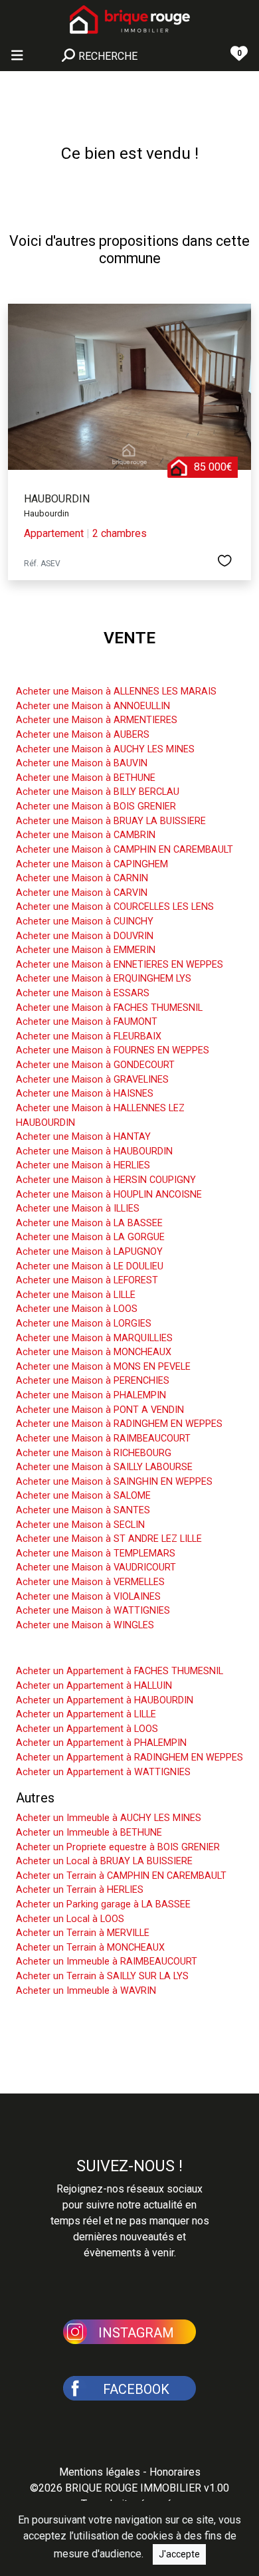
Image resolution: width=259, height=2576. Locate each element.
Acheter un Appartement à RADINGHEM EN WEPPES (129, 1758)
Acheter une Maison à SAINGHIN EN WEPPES (114, 1482)
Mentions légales (100, 2472)
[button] (129, 2331)
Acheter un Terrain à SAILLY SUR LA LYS (102, 1976)
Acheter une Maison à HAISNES (85, 1094)
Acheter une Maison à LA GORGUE (90, 1237)
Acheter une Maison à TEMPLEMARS (96, 1554)
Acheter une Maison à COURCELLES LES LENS (115, 907)
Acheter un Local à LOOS (70, 1919)
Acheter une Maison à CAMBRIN (86, 835)
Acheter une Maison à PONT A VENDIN (100, 1410)
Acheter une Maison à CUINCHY (85, 921)
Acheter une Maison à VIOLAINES (88, 1597)
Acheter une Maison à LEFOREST (87, 1280)
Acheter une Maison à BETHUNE (86, 778)
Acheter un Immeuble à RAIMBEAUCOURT (107, 1962)
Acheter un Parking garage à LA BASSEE (103, 1904)
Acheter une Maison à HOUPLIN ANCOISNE (109, 1195)
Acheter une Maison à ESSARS (83, 993)
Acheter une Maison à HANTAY (83, 1137)
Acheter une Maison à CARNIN (82, 878)
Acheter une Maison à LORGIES (84, 1324)
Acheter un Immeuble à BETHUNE (89, 1833)
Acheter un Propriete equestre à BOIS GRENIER (118, 1847)
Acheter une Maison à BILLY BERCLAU (98, 792)
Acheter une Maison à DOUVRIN (85, 936)
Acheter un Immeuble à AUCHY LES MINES (109, 1818)
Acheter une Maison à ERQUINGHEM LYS (104, 979)
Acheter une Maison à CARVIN (82, 893)
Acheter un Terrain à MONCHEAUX (90, 1948)
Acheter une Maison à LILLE (76, 1295)
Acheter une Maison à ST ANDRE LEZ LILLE (109, 1539)
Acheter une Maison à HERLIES (83, 1165)
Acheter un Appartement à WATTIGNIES (103, 1772)
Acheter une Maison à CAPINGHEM (92, 864)
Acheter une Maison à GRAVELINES (92, 1080)
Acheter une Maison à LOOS (77, 1309)
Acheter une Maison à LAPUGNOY (89, 1252)
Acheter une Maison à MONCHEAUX (94, 1352)
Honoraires (175, 2472)
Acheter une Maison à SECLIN (80, 1525)
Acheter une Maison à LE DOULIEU (90, 1266)
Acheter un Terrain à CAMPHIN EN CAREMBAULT (121, 1876)
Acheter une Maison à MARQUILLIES (94, 1338)
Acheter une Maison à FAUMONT (87, 1022)
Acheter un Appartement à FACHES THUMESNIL (120, 1671)
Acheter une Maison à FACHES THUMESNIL (109, 1008)
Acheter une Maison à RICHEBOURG (94, 1453)
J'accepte (179, 2554)
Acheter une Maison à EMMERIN (86, 950)
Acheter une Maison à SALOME (83, 1496)
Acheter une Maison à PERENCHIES (93, 1381)
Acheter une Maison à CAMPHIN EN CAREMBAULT (125, 850)
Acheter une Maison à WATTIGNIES (93, 1611)
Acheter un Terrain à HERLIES (80, 1890)
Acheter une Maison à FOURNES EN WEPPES (113, 1050)
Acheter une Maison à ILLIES (78, 1209)
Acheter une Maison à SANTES (83, 1510)
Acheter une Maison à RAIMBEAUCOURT (103, 1439)
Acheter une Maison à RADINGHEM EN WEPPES (119, 1424)
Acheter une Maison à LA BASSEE (89, 1223)
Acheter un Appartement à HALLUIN (94, 1686)
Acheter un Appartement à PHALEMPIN (101, 1743)
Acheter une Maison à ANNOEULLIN (93, 706)
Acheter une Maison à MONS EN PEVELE (103, 1367)
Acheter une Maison (74, 671)
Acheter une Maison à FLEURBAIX (89, 1036)
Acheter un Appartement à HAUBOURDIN (105, 1700)
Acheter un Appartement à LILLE (86, 1714)
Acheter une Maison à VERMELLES (90, 1582)
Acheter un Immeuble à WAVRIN (86, 1991)
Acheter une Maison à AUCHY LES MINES (105, 749)
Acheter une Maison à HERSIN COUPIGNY (106, 1180)
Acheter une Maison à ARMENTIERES (97, 720)
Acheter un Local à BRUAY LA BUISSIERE (104, 1861)
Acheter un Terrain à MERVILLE (83, 1933)
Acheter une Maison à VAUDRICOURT (96, 1567)
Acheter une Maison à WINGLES (85, 1625)
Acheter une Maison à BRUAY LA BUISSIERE (111, 821)
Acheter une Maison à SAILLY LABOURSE (104, 1467)
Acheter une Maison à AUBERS (83, 735)
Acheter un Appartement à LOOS (87, 1729)
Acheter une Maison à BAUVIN (82, 763)
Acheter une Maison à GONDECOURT (95, 1065)
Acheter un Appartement (87, 1651)
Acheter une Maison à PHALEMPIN (91, 1395)
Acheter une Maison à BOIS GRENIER (96, 806)
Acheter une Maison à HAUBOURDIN (94, 1151)
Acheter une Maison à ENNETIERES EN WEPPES (120, 965)
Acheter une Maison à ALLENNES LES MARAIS (116, 692)
